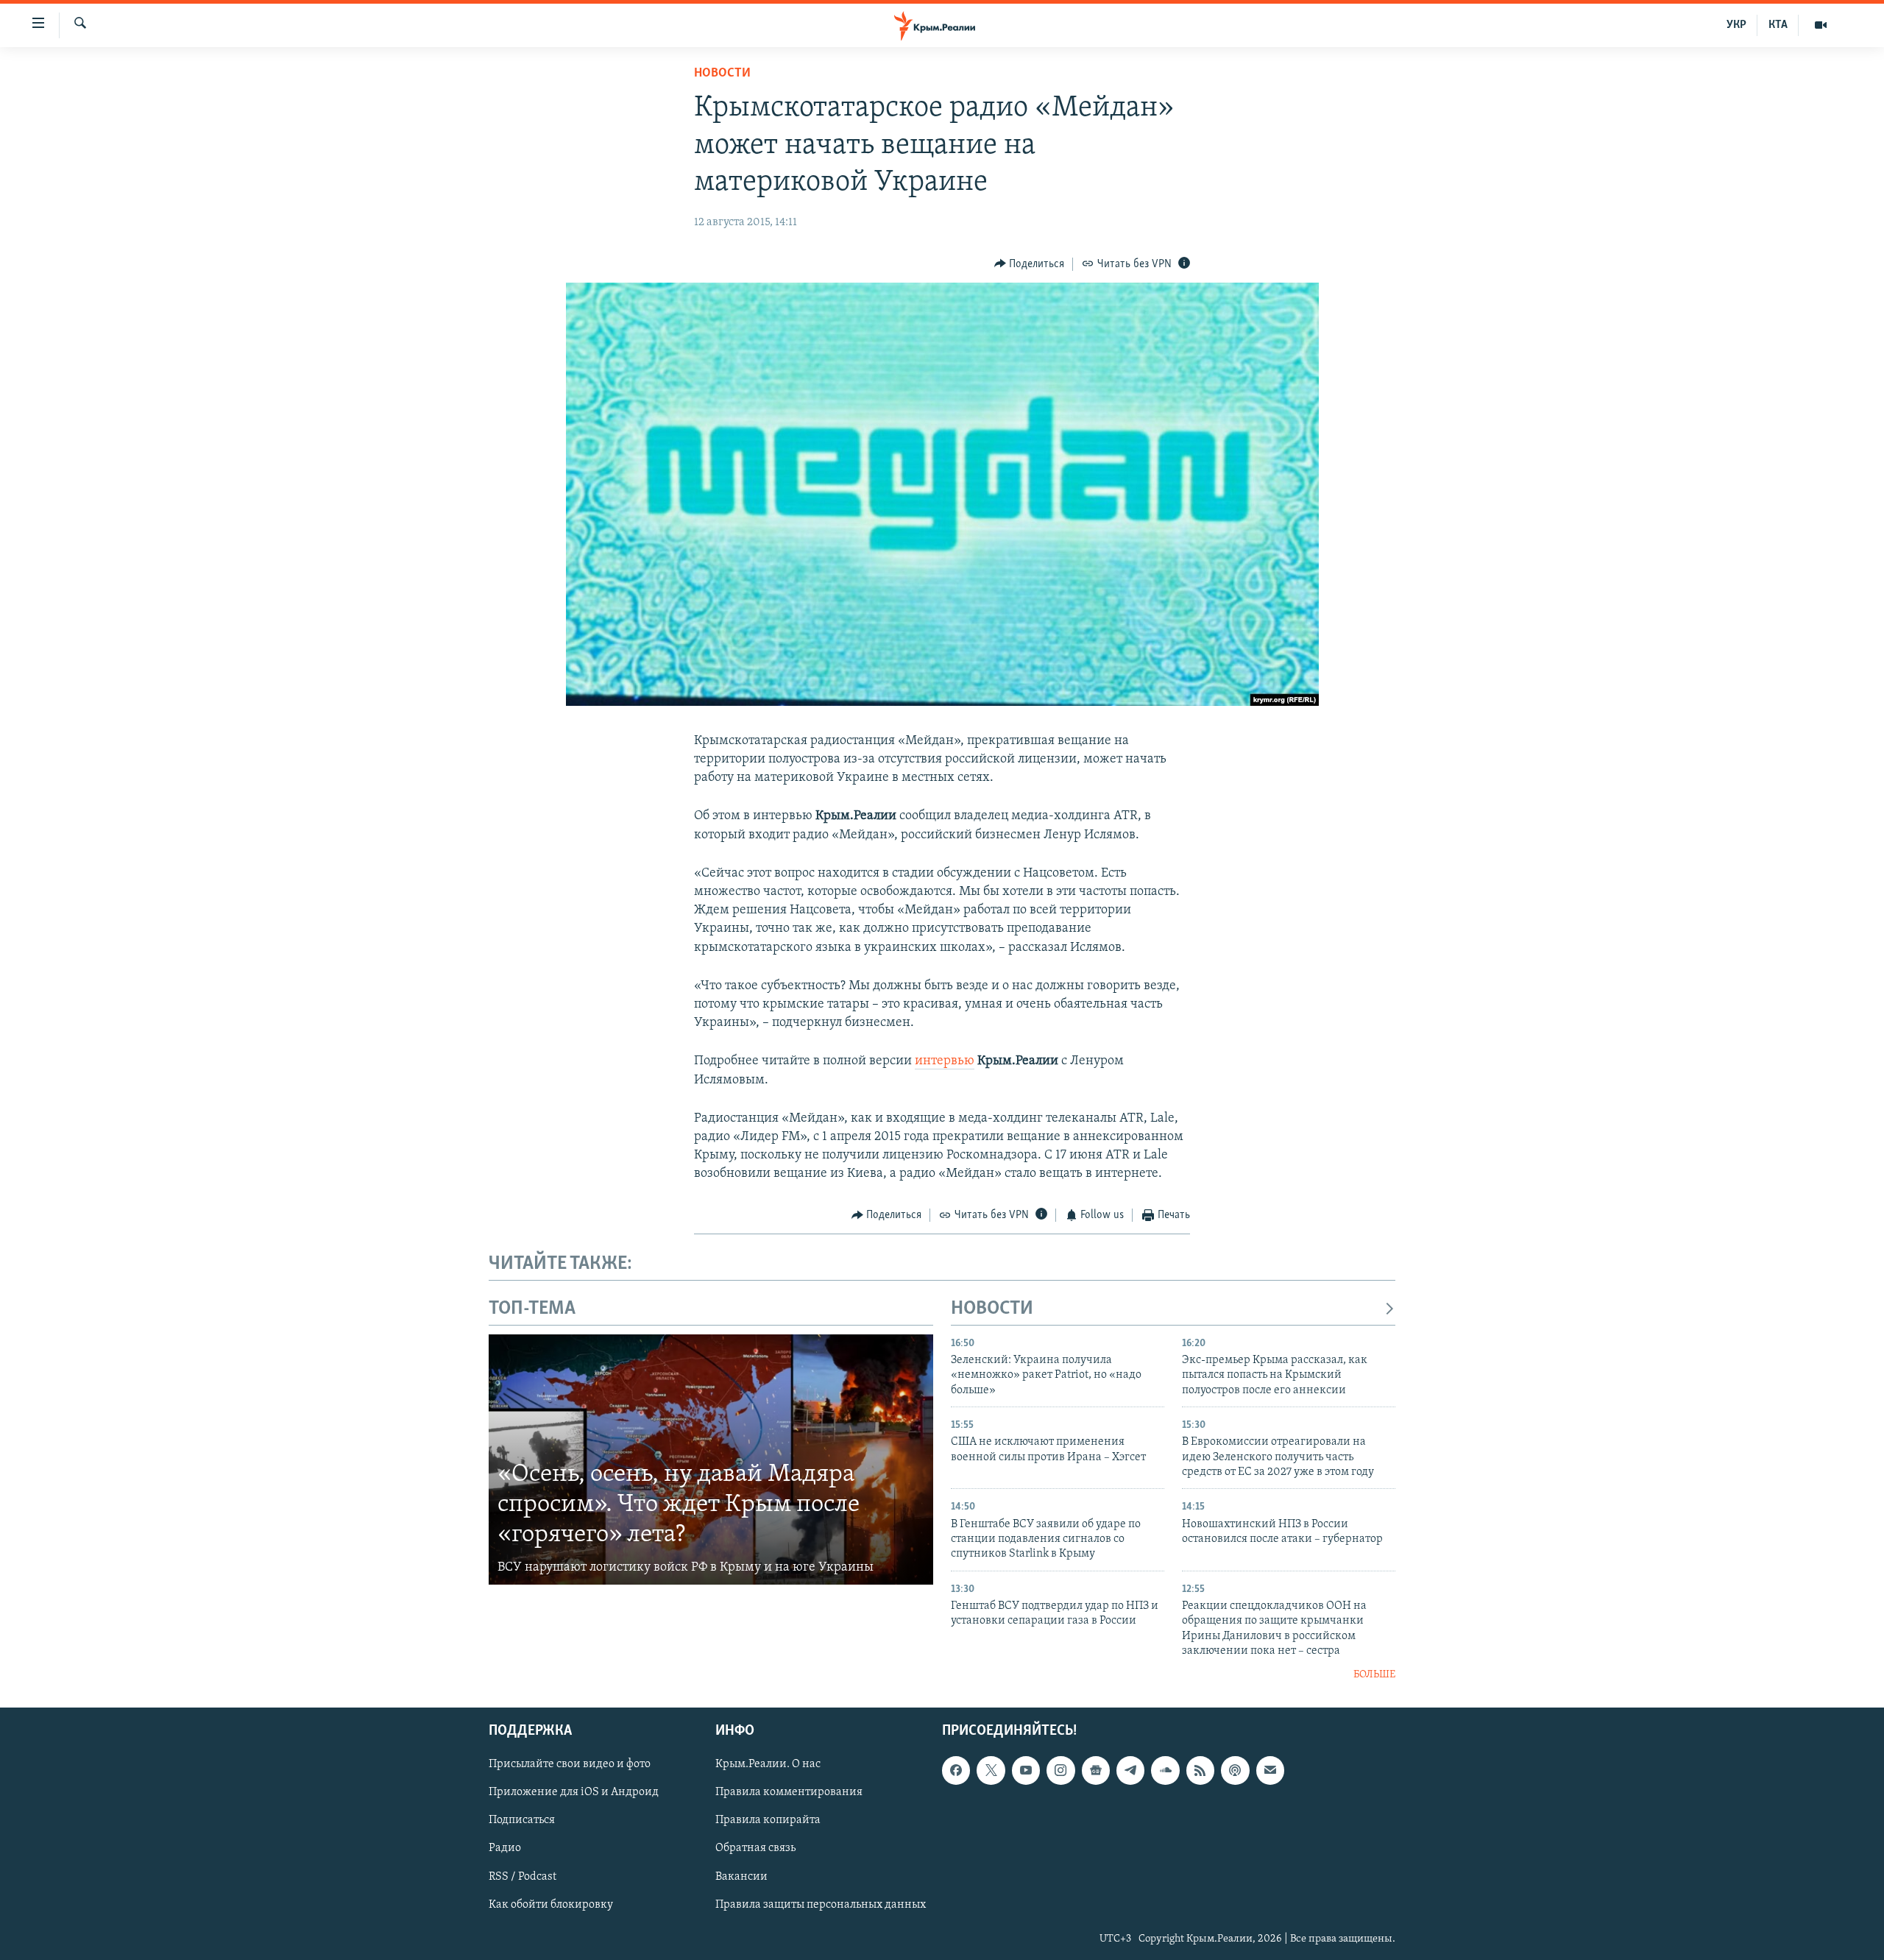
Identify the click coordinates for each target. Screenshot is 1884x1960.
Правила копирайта (768, 1821)
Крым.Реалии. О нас (768, 1764)
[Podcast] (1235, 1770)
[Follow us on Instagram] (1060, 1770)
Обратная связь (755, 1849)
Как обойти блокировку (551, 1905)
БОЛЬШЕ (1374, 1675)
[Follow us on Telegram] (1130, 1770)
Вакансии (741, 1877)
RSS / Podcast (523, 1877)
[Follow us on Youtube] (1026, 1770)
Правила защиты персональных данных (821, 1905)
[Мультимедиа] (1821, 25)
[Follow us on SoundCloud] (1165, 1770)
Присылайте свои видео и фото (570, 1764)
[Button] (1030, 264)
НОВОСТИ (992, 1309)
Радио (505, 1849)
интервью (945, 1061)
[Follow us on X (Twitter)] (991, 1770)
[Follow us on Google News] (1096, 1770)
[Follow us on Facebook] (956, 1770)
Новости (722, 74)
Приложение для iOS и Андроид (574, 1792)
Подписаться (522, 1821)
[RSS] (1200, 1770)
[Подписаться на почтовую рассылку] (1270, 1770)
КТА (1778, 25)
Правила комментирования (789, 1792)
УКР (1736, 25)
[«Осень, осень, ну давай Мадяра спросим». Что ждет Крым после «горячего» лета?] (711, 1460)
